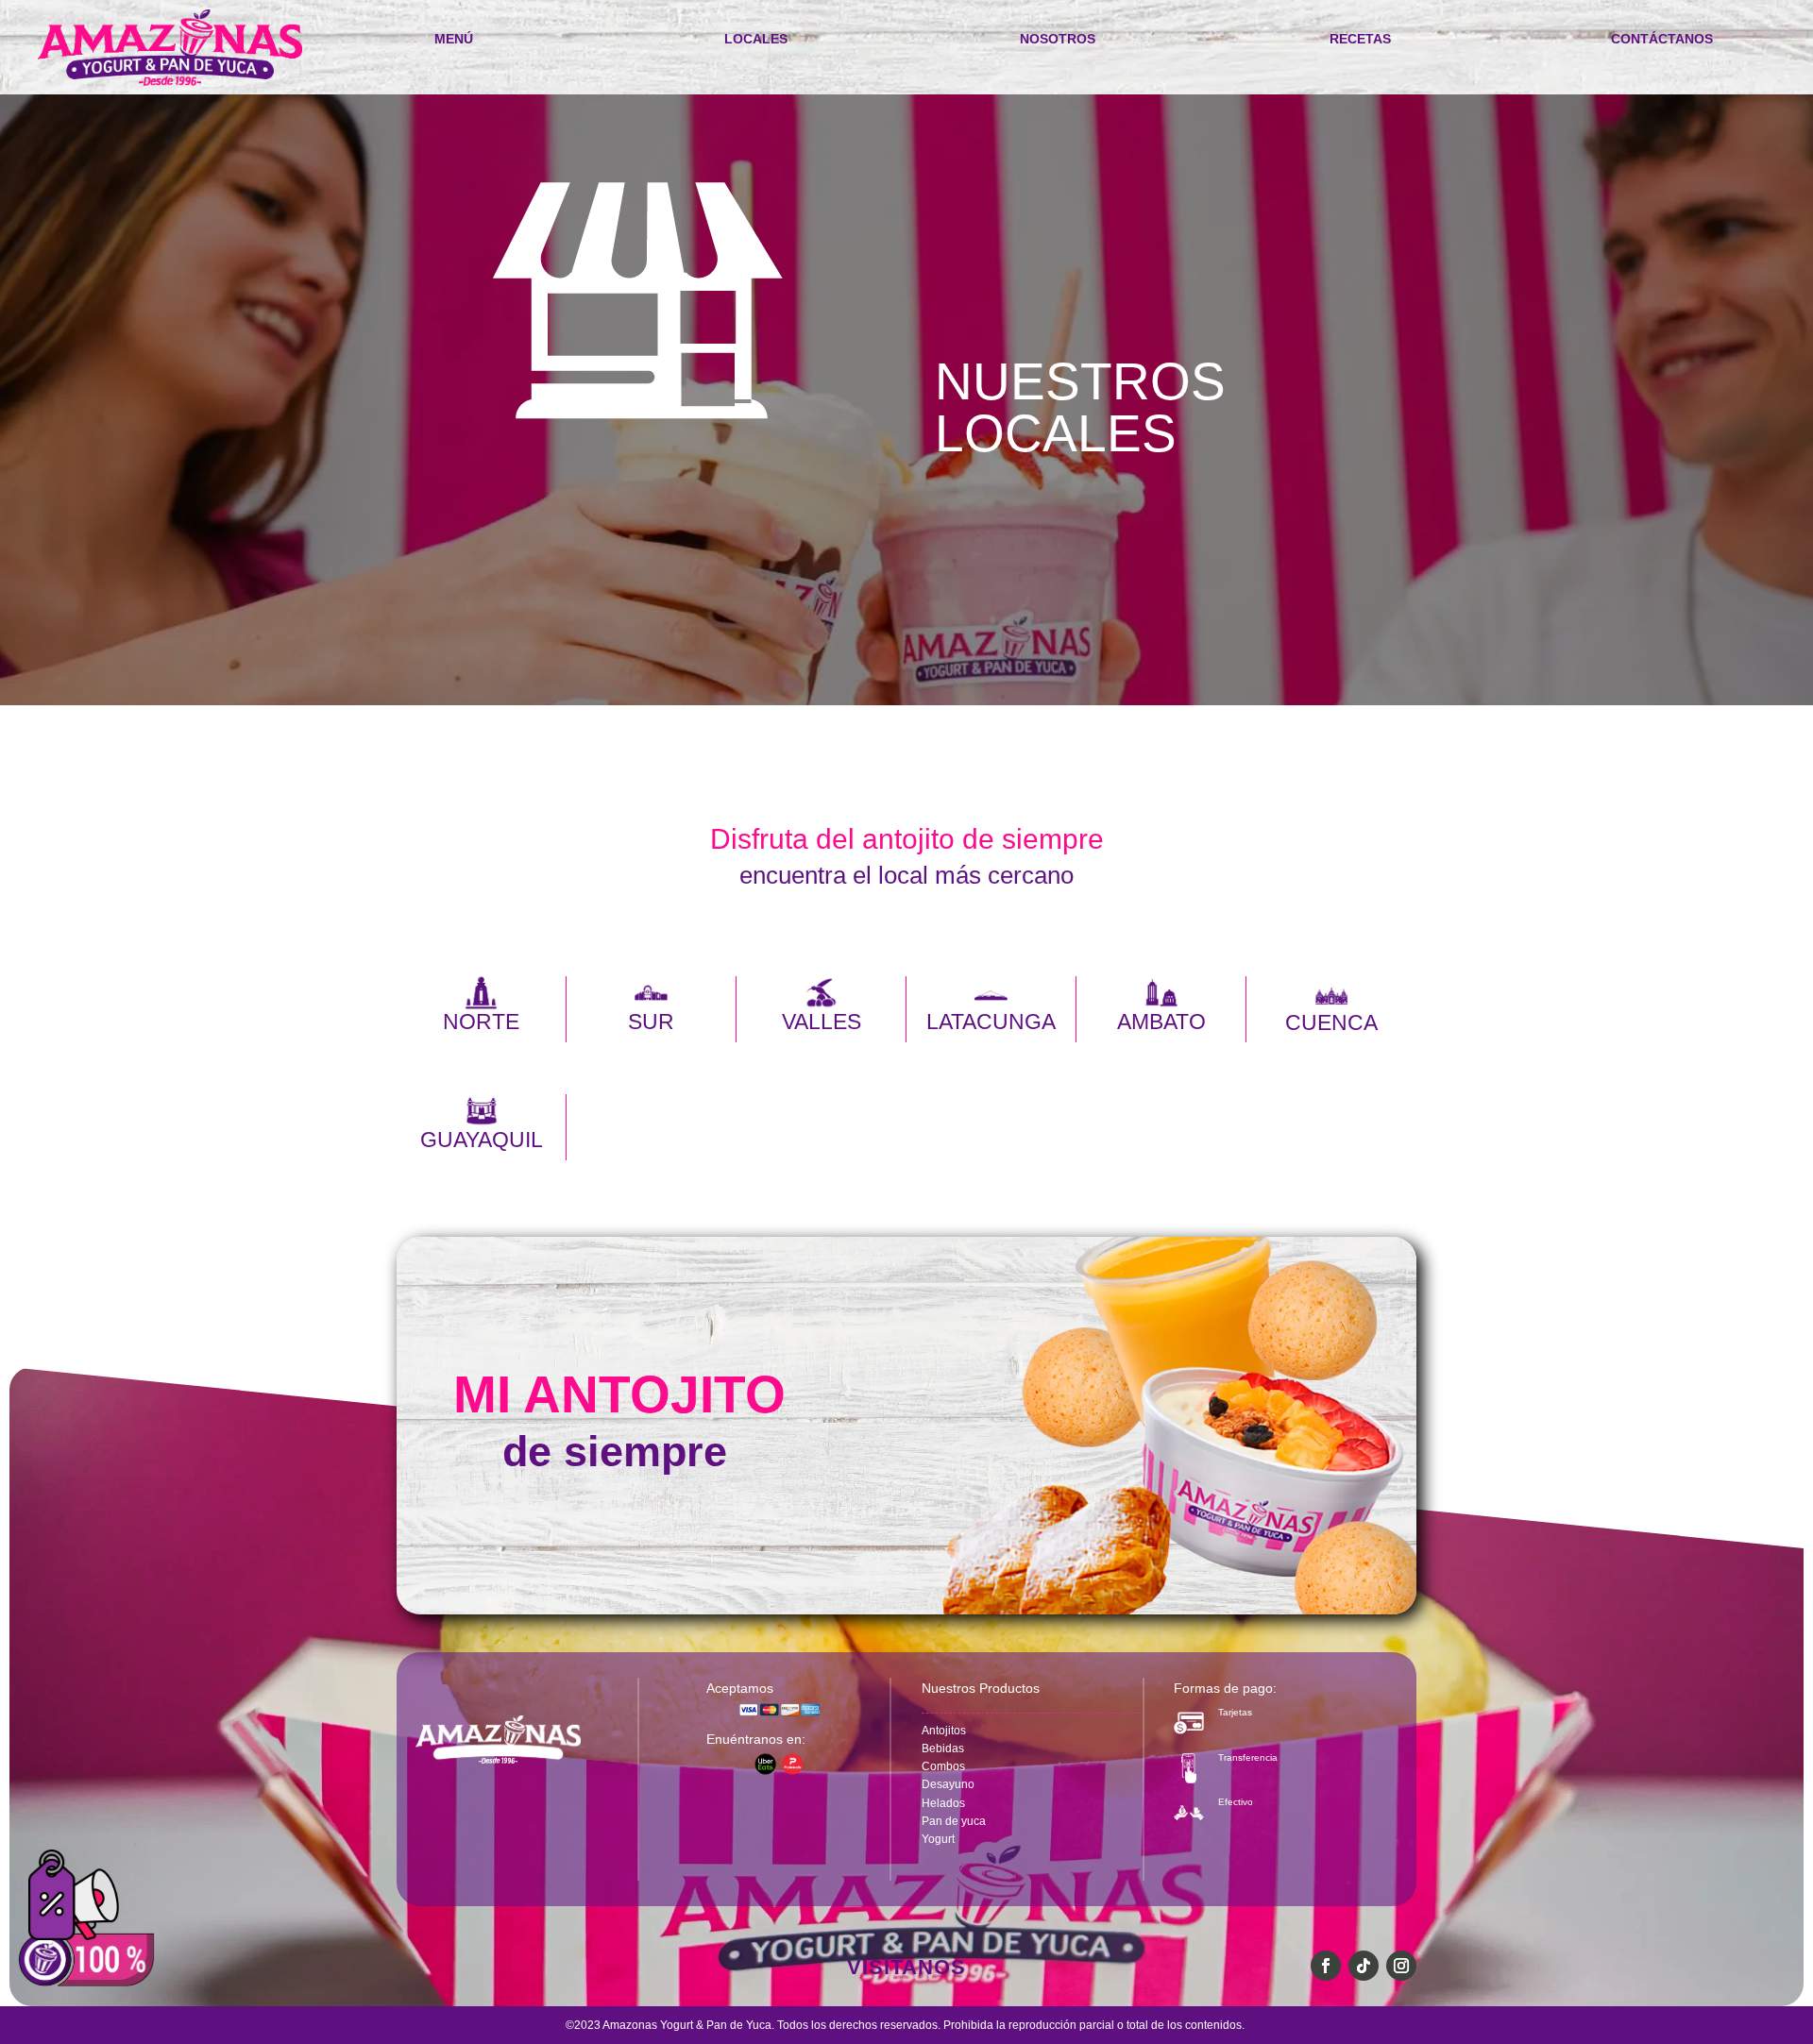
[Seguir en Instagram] (1401, 1966)
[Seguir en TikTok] (1364, 1966)
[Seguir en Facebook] (1326, 1966)
